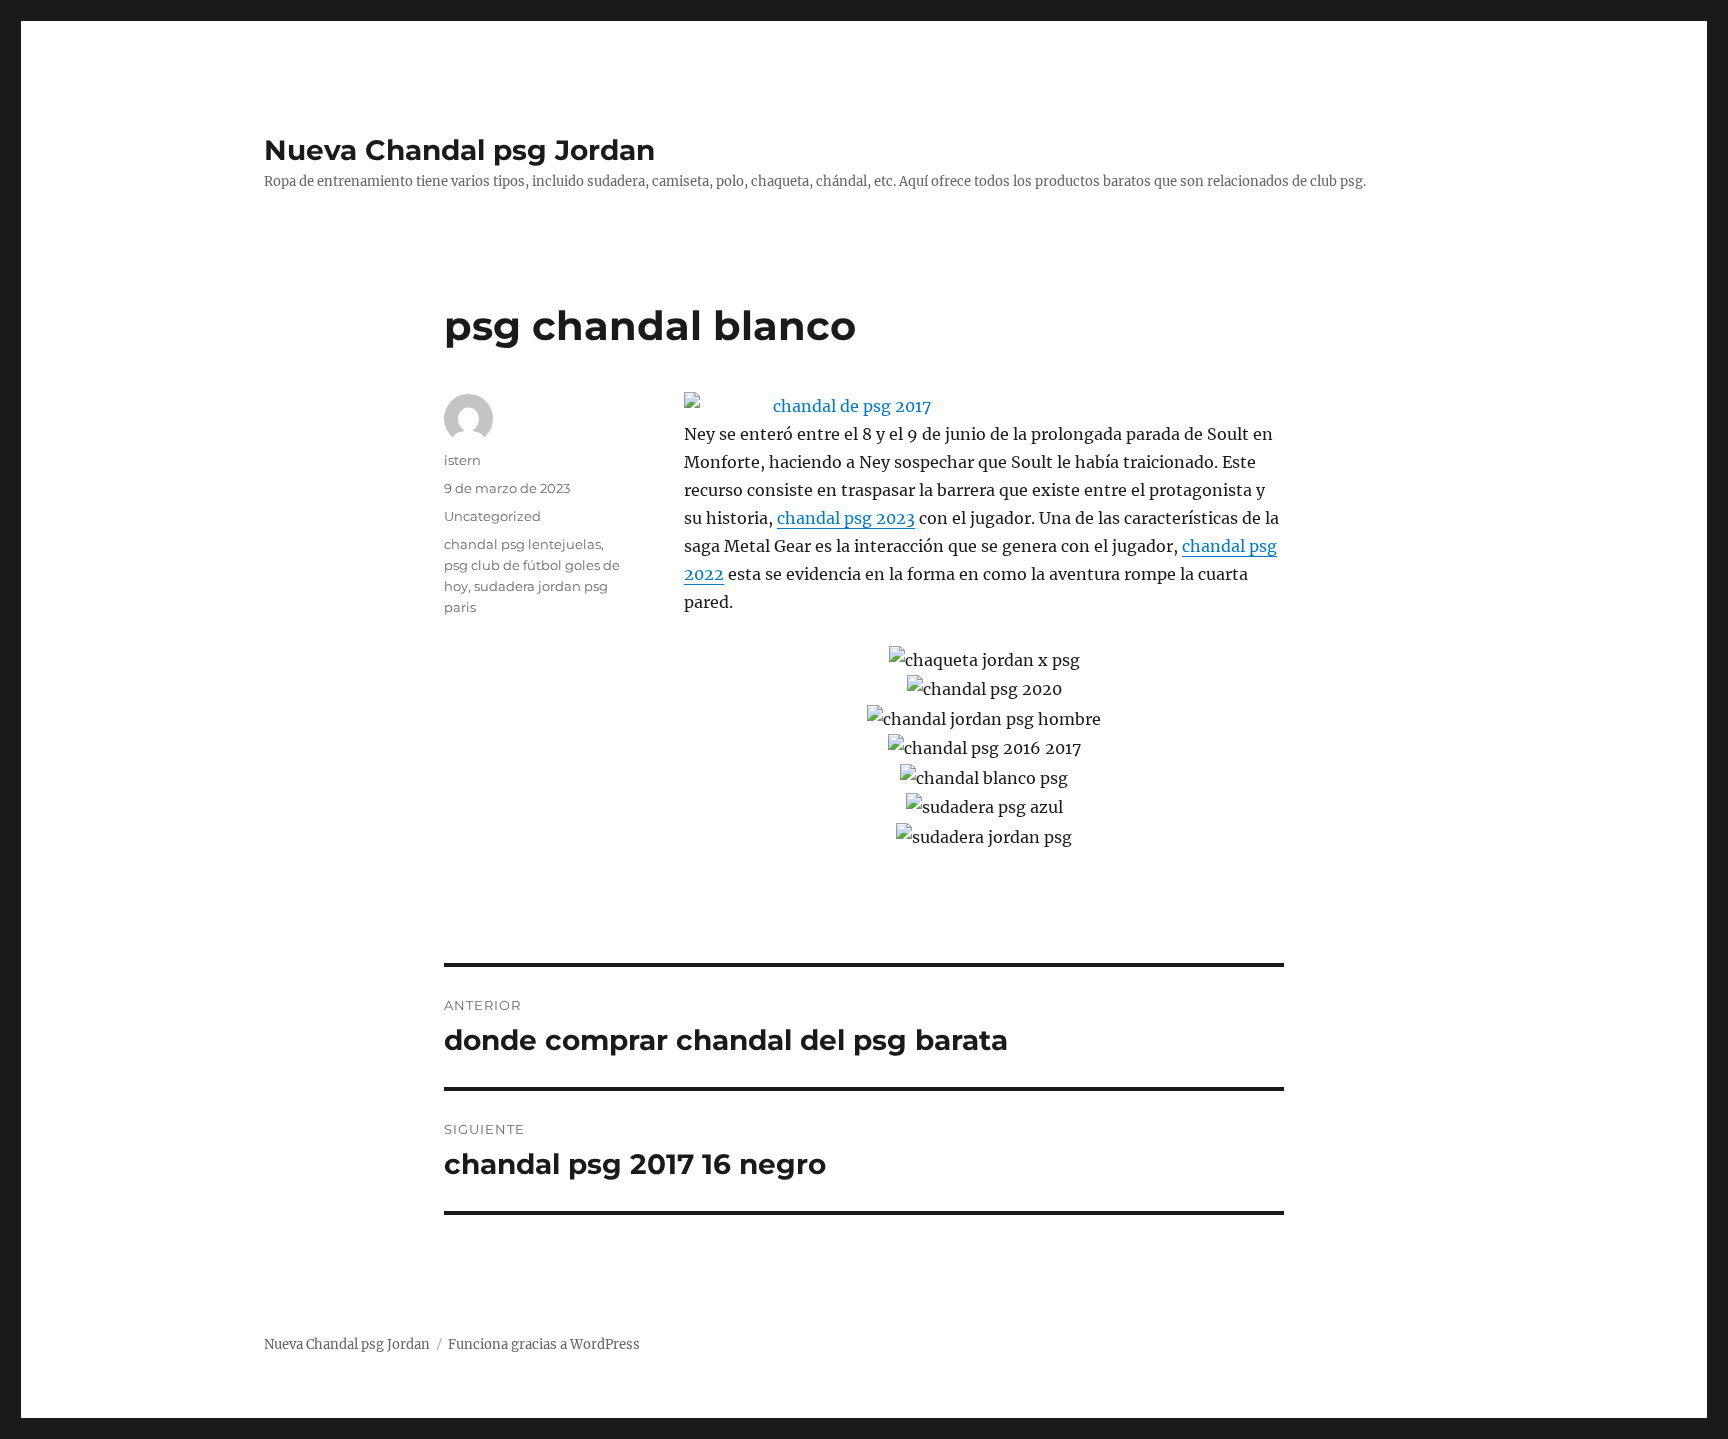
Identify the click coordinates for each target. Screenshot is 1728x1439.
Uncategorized (492, 516)
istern (462, 460)
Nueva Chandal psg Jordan (459, 150)
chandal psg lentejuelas (522, 544)
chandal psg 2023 (846, 518)
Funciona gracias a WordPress (544, 1344)
